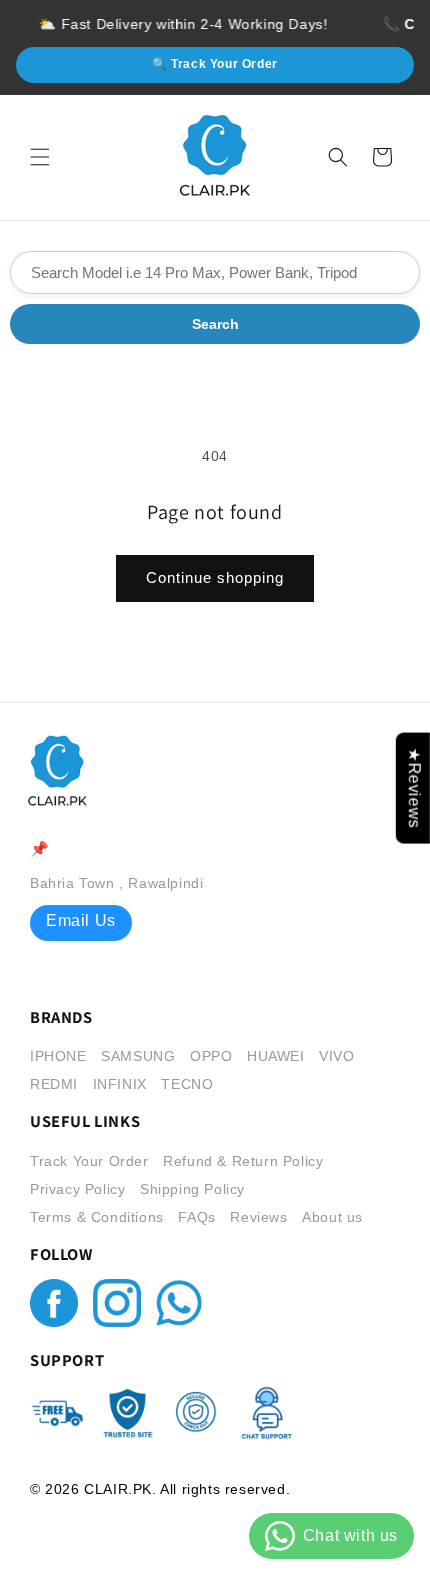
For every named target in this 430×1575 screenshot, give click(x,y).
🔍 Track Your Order (215, 64)
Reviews (258, 1217)
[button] (40, 157)
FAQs (196, 1217)
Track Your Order (89, 1161)
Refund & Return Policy (243, 1161)
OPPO (211, 1056)
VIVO (336, 1056)
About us (332, 1217)
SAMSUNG (138, 1056)
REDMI (54, 1084)
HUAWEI (276, 1056)
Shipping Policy (192, 1189)
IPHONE (58, 1056)
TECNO (187, 1084)
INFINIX (120, 1084)
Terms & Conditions (97, 1217)
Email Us (81, 920)
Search (215, 324)
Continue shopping (215, 577)
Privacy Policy (77, 1189)
